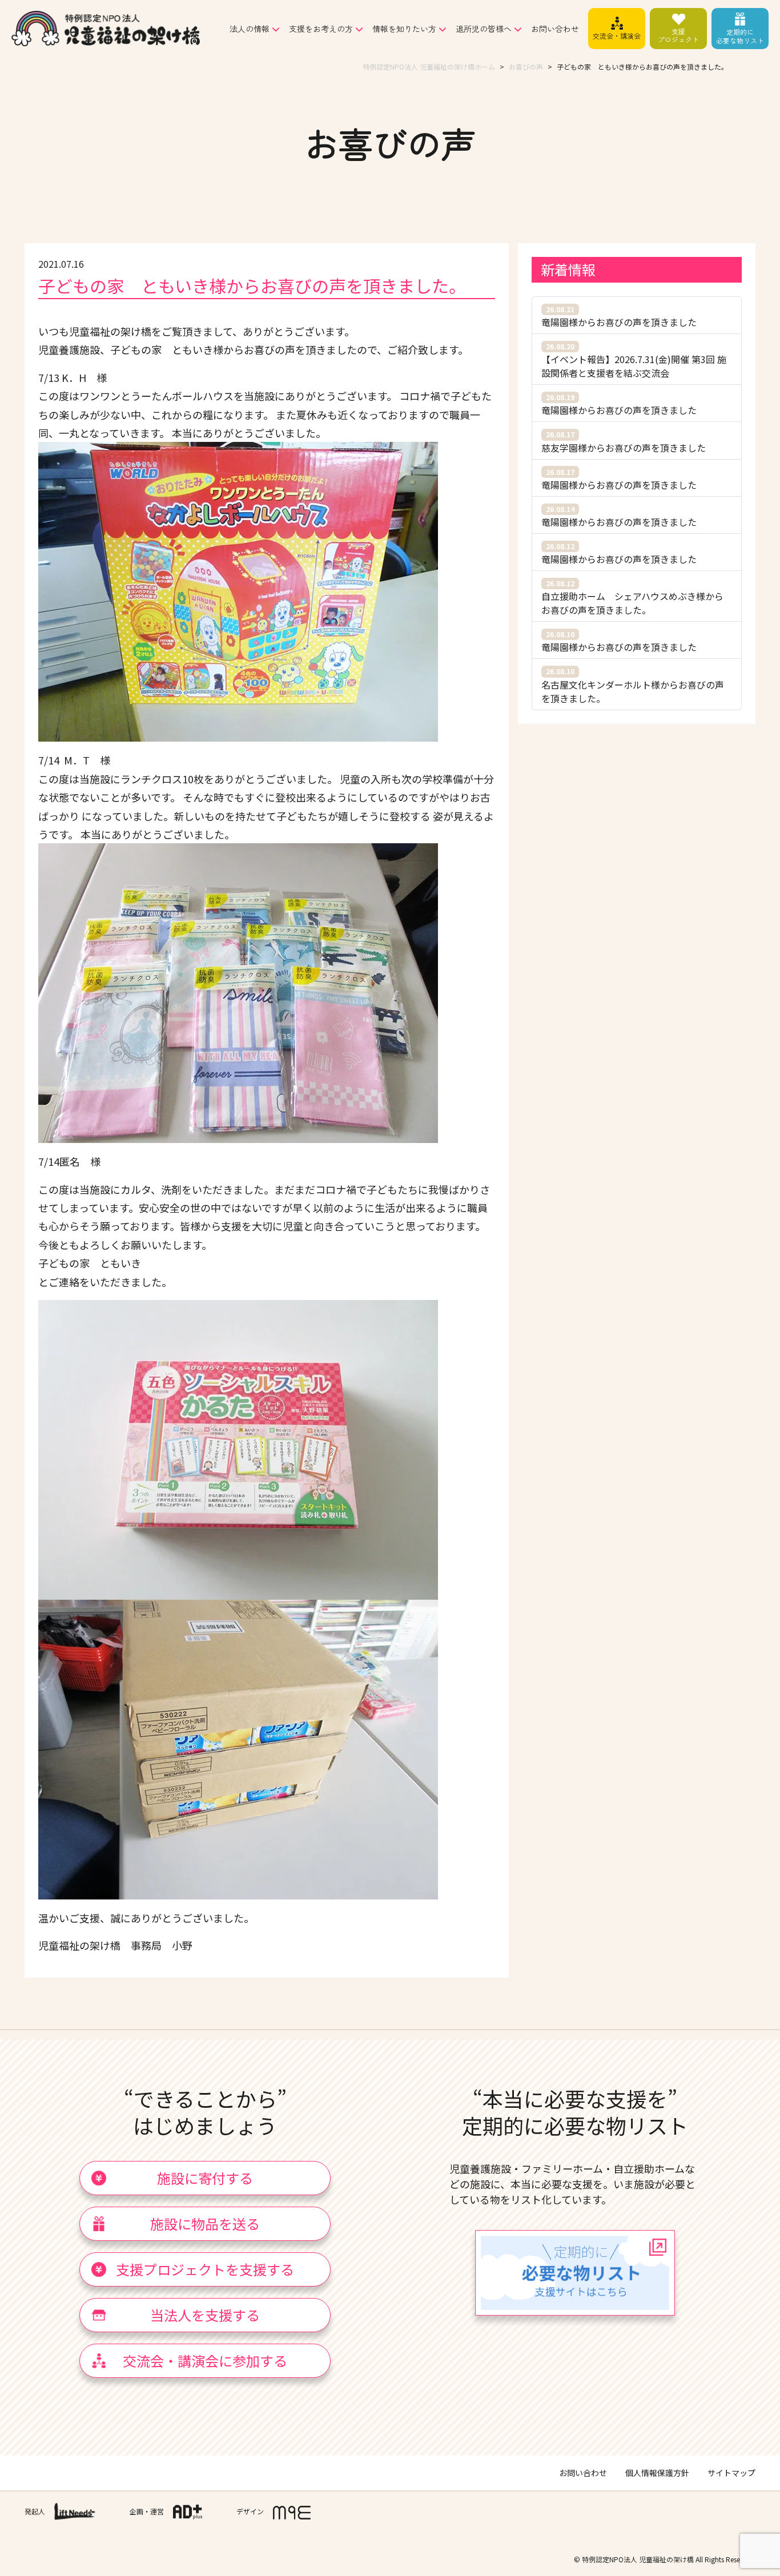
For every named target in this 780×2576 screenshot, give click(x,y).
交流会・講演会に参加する (205, 2360)
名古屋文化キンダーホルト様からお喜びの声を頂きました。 (633, 685)
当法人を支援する (205, 2315)
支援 (678, 35)
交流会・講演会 (617, 36)
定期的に (740, 36)
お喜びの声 (526, 67)
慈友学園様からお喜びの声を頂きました (624, 442)
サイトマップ (731, 2473)
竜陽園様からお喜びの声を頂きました (619, 317)
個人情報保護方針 (657, 2473)
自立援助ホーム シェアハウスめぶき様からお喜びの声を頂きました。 (632, 597)
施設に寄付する (205, 2178)
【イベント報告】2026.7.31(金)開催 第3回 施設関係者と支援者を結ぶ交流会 (634, 361)
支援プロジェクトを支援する (205, 2269)
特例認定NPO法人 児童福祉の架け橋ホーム (429, 67)
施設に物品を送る (205, 2223)
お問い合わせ (555, 29)
